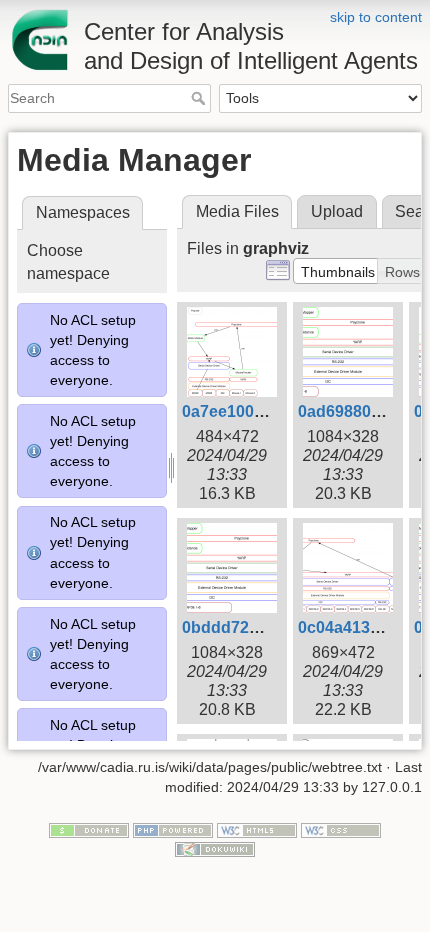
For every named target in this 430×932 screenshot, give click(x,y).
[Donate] (89, 829)
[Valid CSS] (341, 829)
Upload (337, 211)
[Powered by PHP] (173, 829)
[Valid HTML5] (257, 829)
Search (200, 98)
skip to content (376, 17)
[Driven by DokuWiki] (215, 849)
